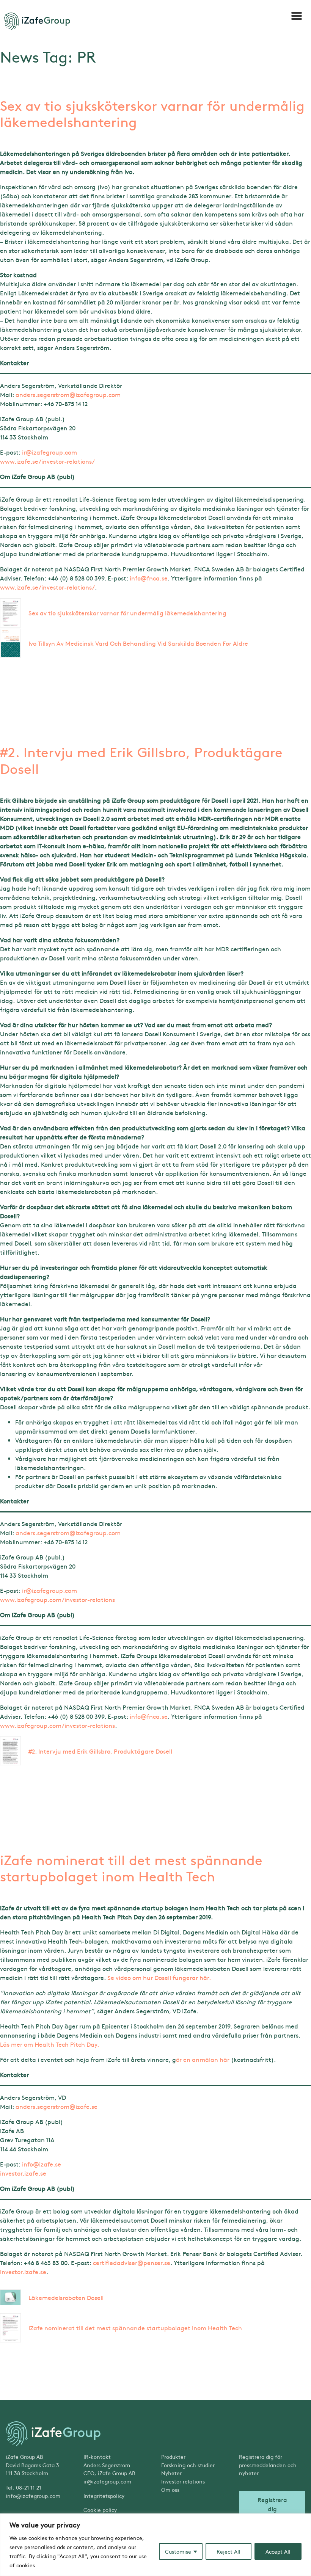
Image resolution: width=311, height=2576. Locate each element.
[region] (155, 2545)
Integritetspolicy (104, 2496)
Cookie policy (100, 2510)
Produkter (173, 2457)
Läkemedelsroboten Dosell (66, 2297)
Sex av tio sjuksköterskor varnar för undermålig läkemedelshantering (152, 113)
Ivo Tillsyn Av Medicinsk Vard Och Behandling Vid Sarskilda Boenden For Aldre (138, 643)
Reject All (229, 2551)
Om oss (170, 2490)
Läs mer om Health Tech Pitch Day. (49, 2044)
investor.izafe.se (23, 2173)
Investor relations (183, 2481)
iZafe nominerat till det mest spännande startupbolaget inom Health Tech (131, 1868)
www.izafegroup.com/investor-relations (57, 1599)
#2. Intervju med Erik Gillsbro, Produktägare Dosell (141, 760)
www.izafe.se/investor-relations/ (47, 461)
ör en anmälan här (203, 2059)
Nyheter (171, 2473)
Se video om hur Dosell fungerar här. (159, 1977)
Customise (178, 2551)
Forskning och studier (188, 2465)
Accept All (278, 2551)
